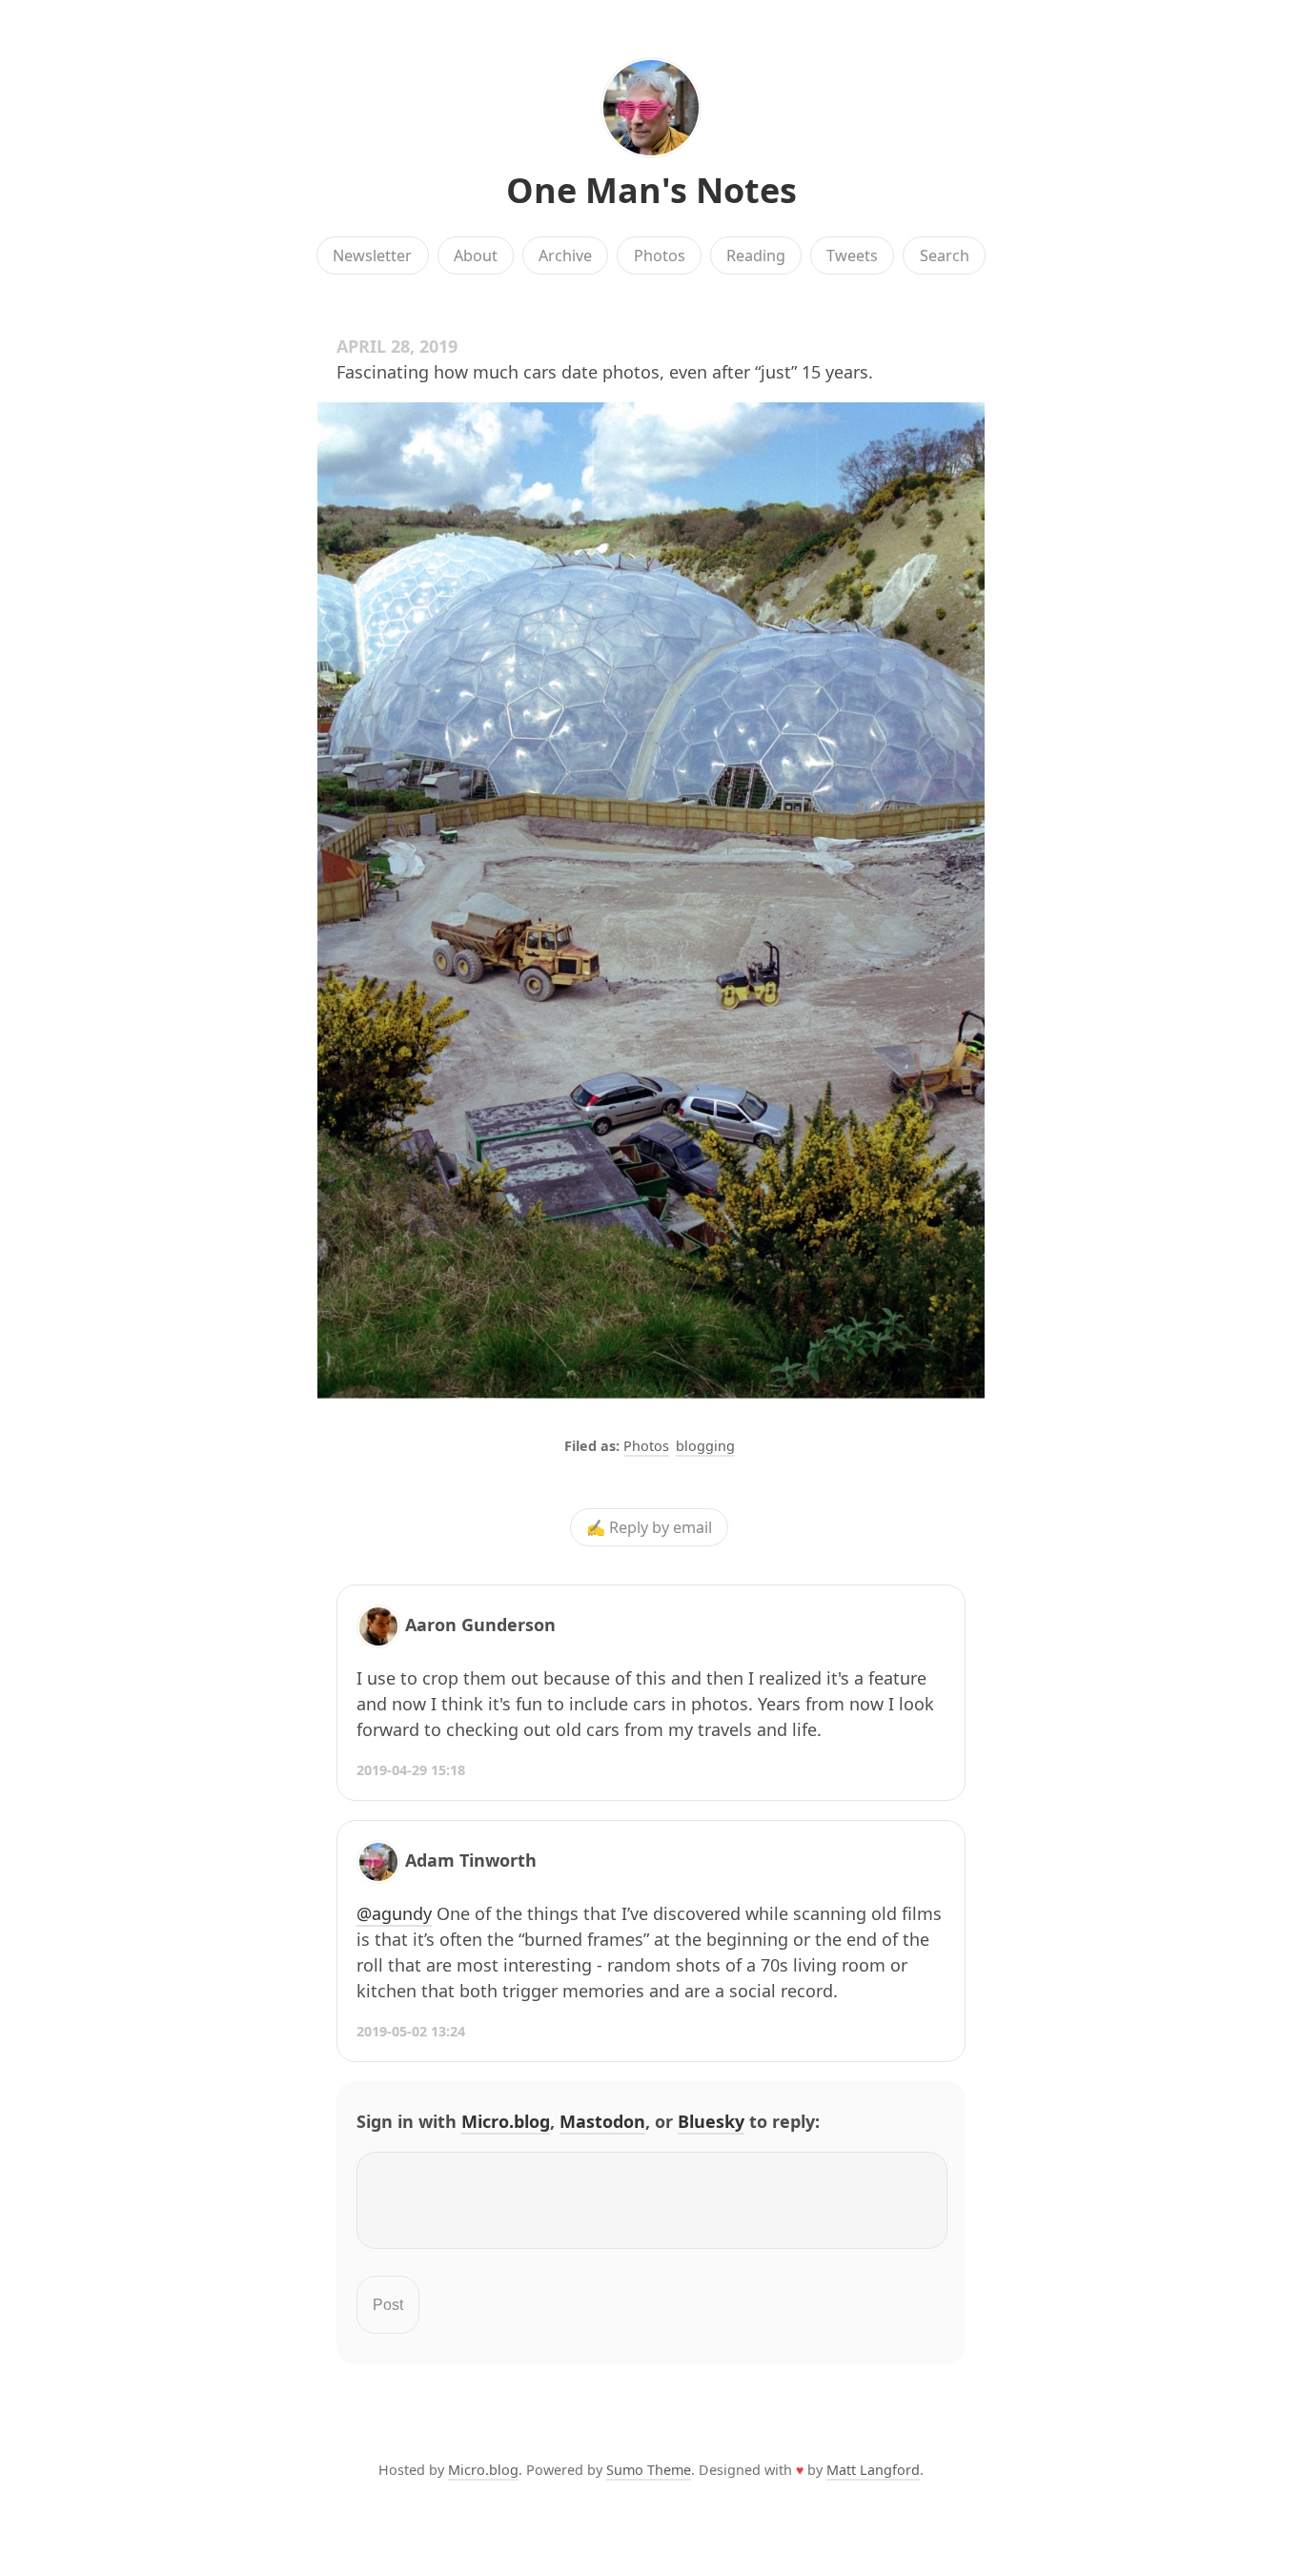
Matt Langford (873, 2470)
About (476, 256)
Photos (660, 256)
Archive (565, 256)
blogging (705, 1446)
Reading (756, 256)
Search (945, 256)
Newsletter (372, 256)
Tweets (852, 256)
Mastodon (602, 2121)
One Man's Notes (651, 190)
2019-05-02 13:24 (411, 2031)
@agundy (394, 1913)
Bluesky (711, 2121)
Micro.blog (506, 2121)
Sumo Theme (649, 2470)
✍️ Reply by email (649, 1527)
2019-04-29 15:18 (411, 1770)
